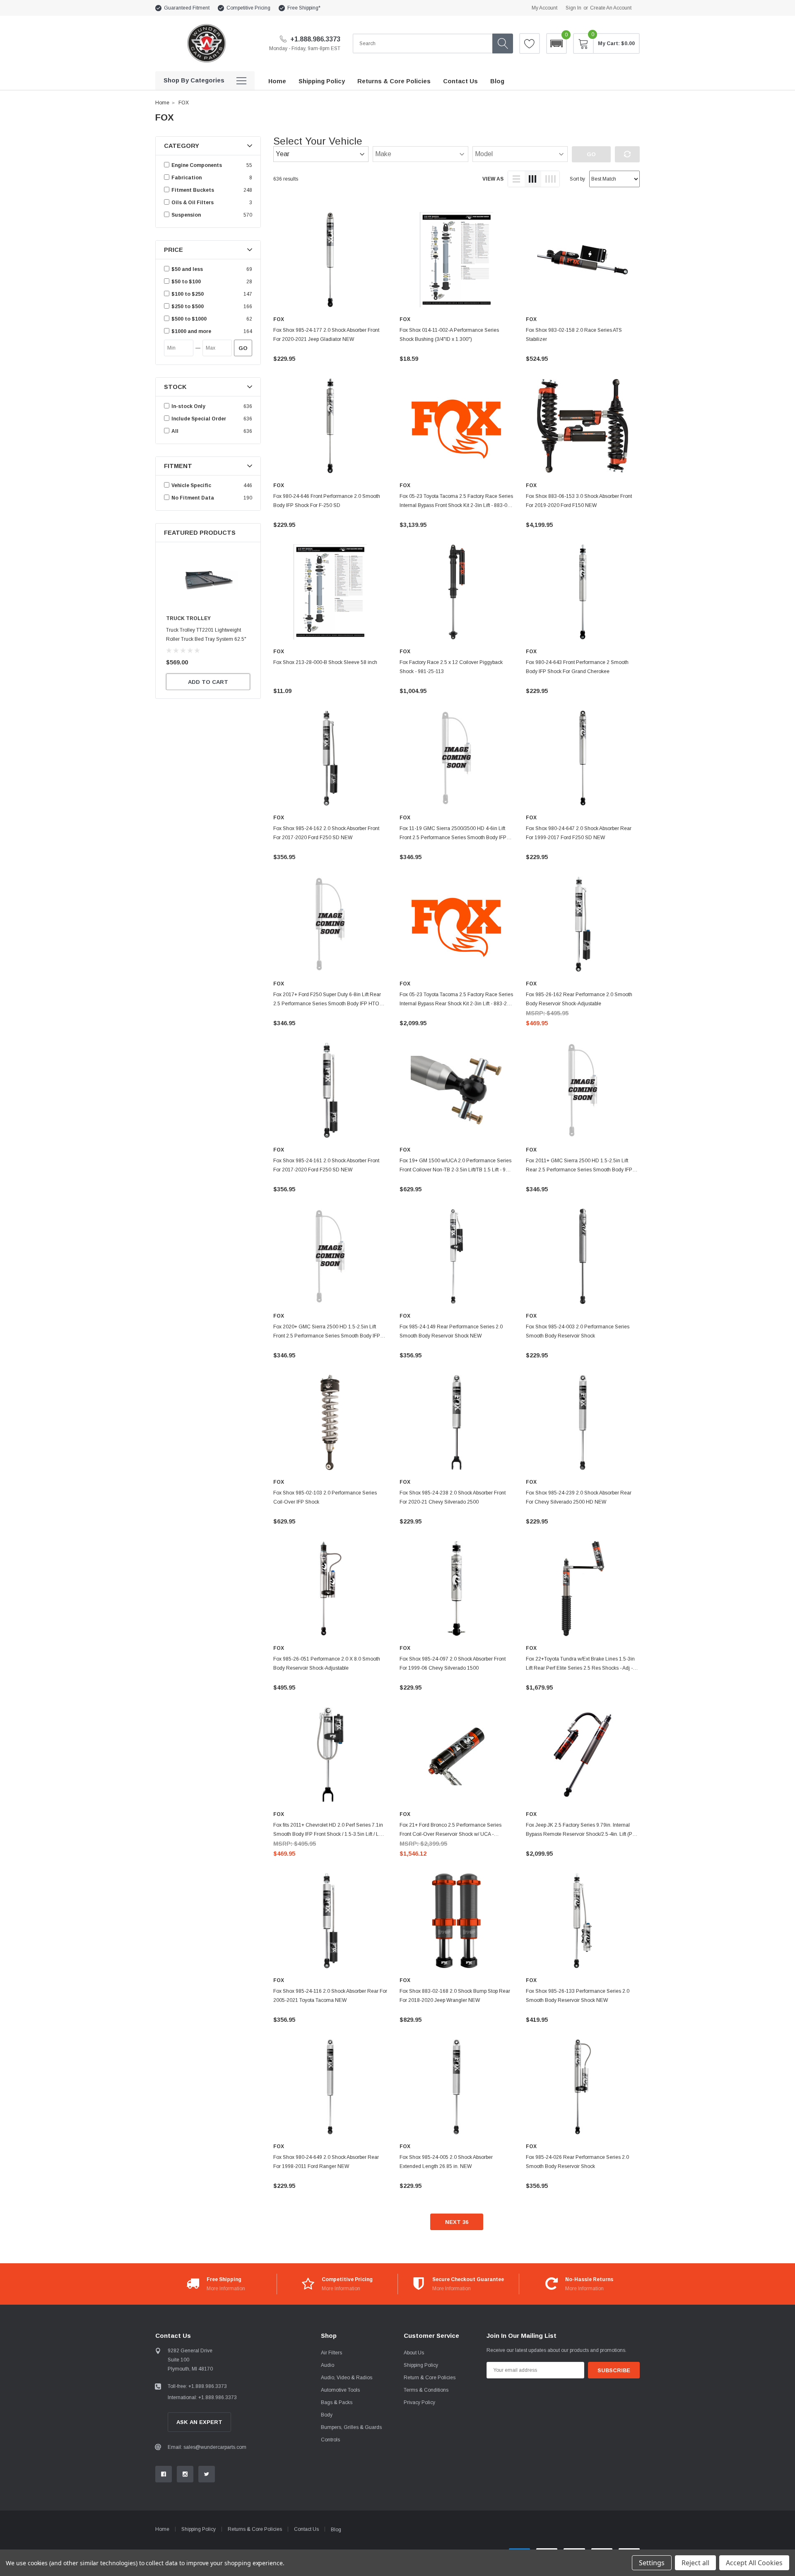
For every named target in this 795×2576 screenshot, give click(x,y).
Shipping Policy (421, 2365)
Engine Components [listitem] (197, 165)
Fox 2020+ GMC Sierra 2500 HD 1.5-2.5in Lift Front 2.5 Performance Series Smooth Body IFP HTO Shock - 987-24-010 (327, 1336)
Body (327, 2415)
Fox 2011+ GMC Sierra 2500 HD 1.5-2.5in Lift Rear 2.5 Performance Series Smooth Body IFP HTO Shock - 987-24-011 (579, 1170)
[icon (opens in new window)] (164, 2474)
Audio (328, 2365)
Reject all (695, 2563)
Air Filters (331, 2353)
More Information (226, 2289)
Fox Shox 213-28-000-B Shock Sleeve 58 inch (325, 662)
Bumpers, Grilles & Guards (351, 2427)
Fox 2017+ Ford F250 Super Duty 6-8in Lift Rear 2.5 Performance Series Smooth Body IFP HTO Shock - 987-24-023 (327, 1004)
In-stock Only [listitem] (188, 406)
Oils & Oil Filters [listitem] (193, 203)
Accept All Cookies (754, 2563)
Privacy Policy (419, 2402)
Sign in (573, 8)
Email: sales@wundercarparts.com (207, 2447)
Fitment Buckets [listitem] (193, 190)
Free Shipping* (304, 8)
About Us (414, 2353)
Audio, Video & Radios (347, 2378)
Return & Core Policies (430, 2378)
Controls (330, 2440)
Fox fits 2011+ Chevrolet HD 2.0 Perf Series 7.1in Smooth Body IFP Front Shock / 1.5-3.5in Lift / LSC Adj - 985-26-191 (330, 1834)
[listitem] (208, 269)
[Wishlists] (530, 43)
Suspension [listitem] (186, 215)
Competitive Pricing (248, 8)
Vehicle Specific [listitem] (191, 485)
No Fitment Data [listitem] (193, 498)
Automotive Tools (340, 2390)
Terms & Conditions (426, 2390)
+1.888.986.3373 (314, 39)
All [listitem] (175, 431)
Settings (652, 2563)
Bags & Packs (337, 2402)
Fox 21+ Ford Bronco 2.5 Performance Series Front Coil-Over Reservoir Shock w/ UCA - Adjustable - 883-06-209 (450, 1834)
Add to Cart (208, 682)
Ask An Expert (199, 2422)
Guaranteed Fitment (187, 8)
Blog (336, 2530)
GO (243, 348)
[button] (556, 43)
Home (162, 103)
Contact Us (306, 2529)
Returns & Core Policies (255, 2529)
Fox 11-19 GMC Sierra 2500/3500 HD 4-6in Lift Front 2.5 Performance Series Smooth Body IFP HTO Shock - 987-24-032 (453, 838)
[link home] (206, 43)
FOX (184, 103)
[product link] (330, 260)
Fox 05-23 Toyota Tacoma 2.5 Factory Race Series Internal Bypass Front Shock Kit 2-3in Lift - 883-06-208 (456, 505)
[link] (208, 580)
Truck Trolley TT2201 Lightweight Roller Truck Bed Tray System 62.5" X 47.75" (206, 639)
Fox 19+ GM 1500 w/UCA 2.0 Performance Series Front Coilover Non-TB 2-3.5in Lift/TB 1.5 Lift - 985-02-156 (456, 1170)
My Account (544, 8)
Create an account (611, 8)
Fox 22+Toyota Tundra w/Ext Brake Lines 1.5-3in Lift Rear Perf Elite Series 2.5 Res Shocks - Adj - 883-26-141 (580, 1668)
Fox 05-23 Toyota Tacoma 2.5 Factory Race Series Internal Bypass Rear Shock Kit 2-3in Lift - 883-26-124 (456, 1004)
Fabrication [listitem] (187, 178)
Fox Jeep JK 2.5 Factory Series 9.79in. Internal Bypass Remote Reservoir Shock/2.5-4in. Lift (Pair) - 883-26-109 (583, 1834)
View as (493, 179)
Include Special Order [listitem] (199, 419)
